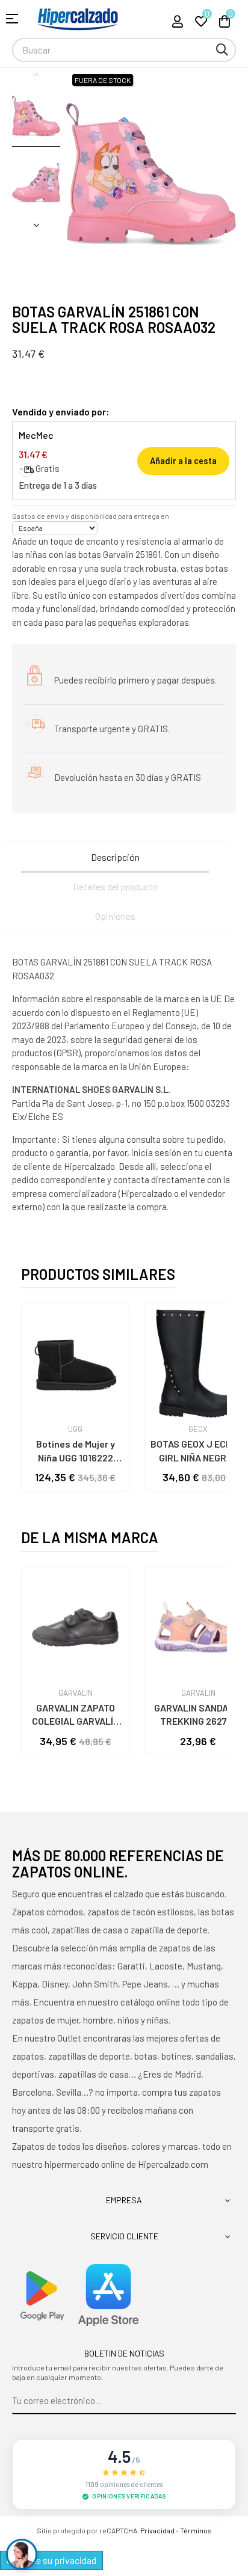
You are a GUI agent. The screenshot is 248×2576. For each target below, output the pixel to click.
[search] (222, 50)
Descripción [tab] (115, 857)
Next (36, 225)
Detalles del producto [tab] (115, 886)
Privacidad (157, 2530)
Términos (196, 2530)
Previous (36, 74)
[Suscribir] (227, 2401)
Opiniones (115, 916)
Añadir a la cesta (183, 461)
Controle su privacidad (51, 2560)
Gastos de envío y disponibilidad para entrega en (91, 516)
